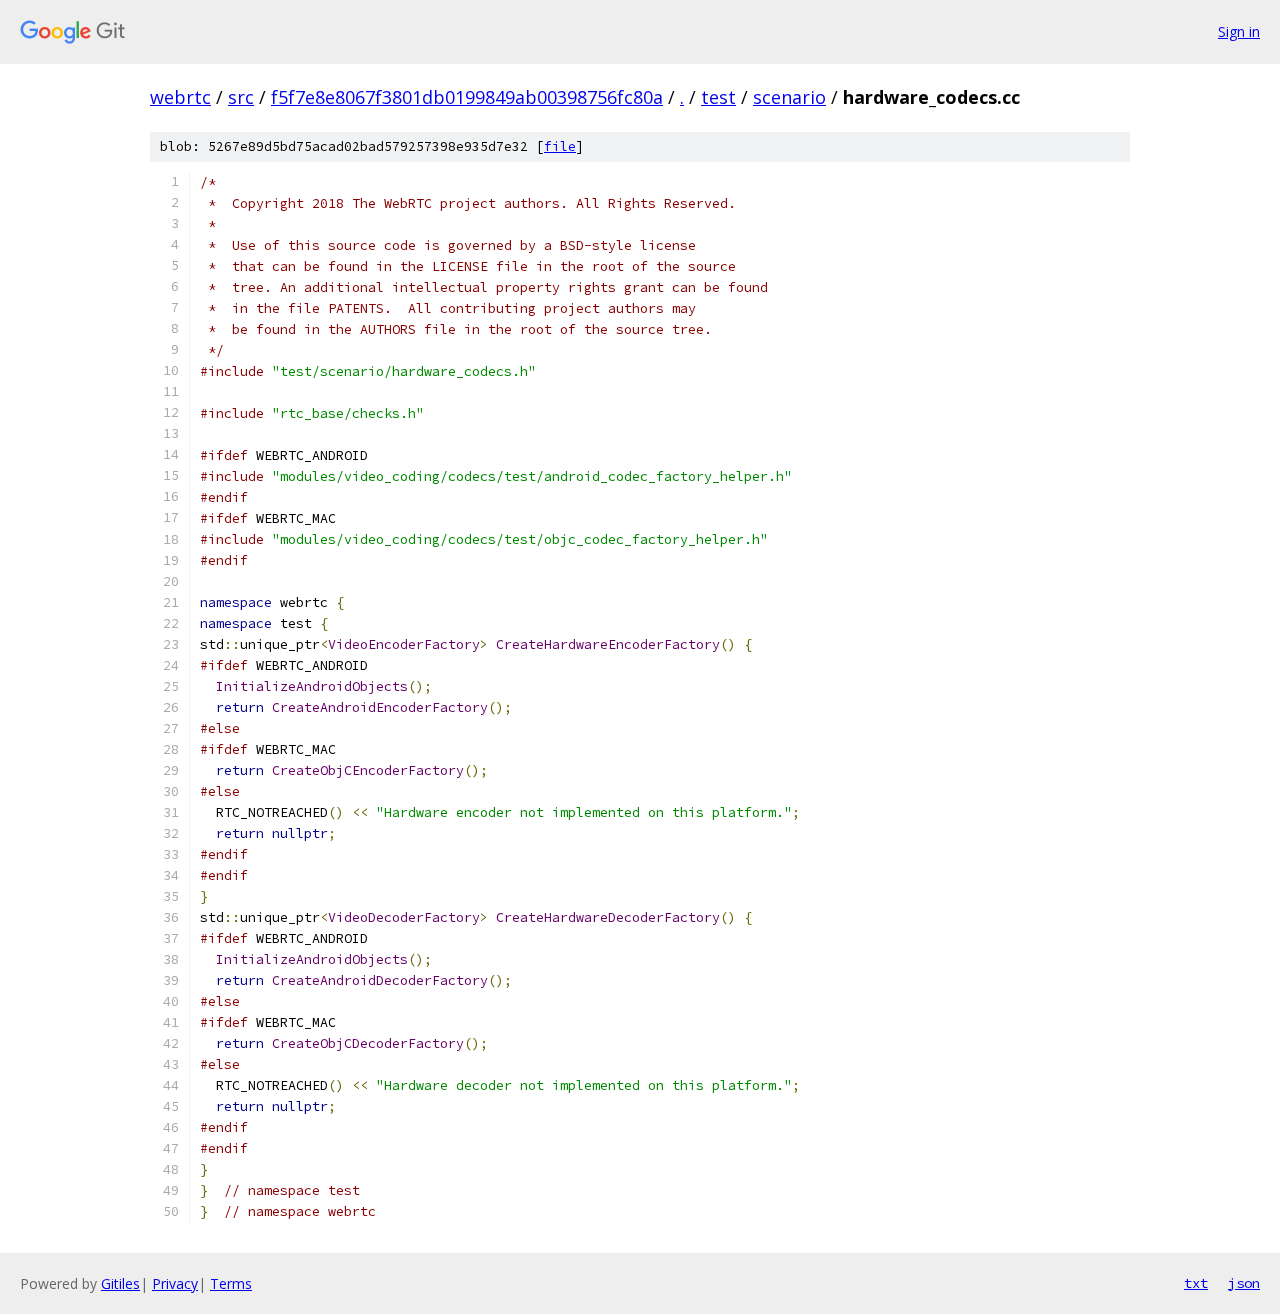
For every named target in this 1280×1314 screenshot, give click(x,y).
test (718, 97)
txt (1196, 1283)
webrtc (180, 97)
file (560, 146)
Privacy (175, 1283)
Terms (231, 1283)
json (1244, 1283)
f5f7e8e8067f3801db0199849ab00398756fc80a (467, 97)
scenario (789, 97)
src (241, 97)
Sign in (1239, 31)
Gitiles (120, 1283)
